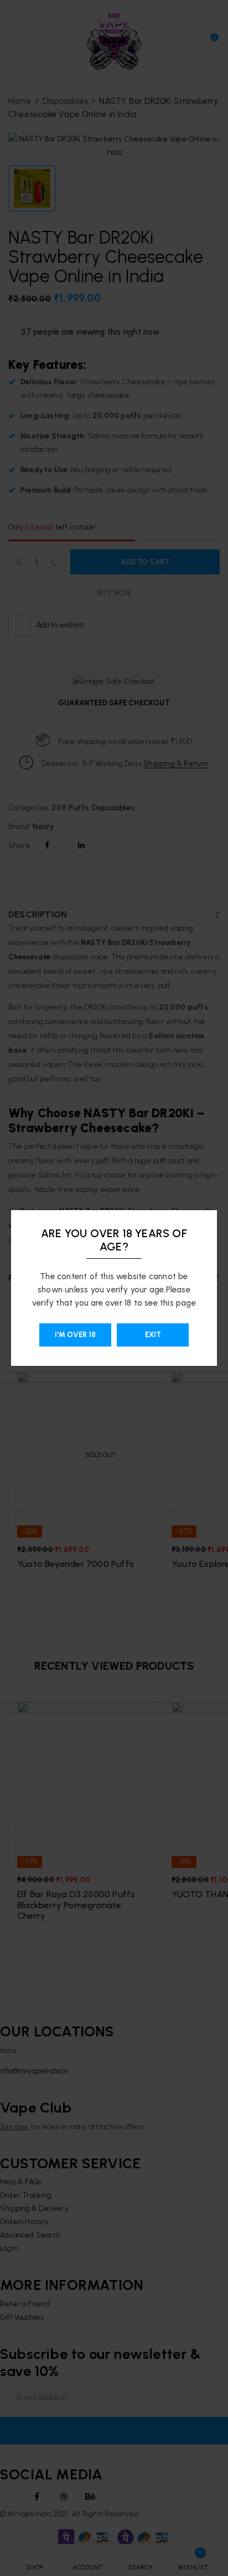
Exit (153, 1335)
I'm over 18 (75, 1335)
